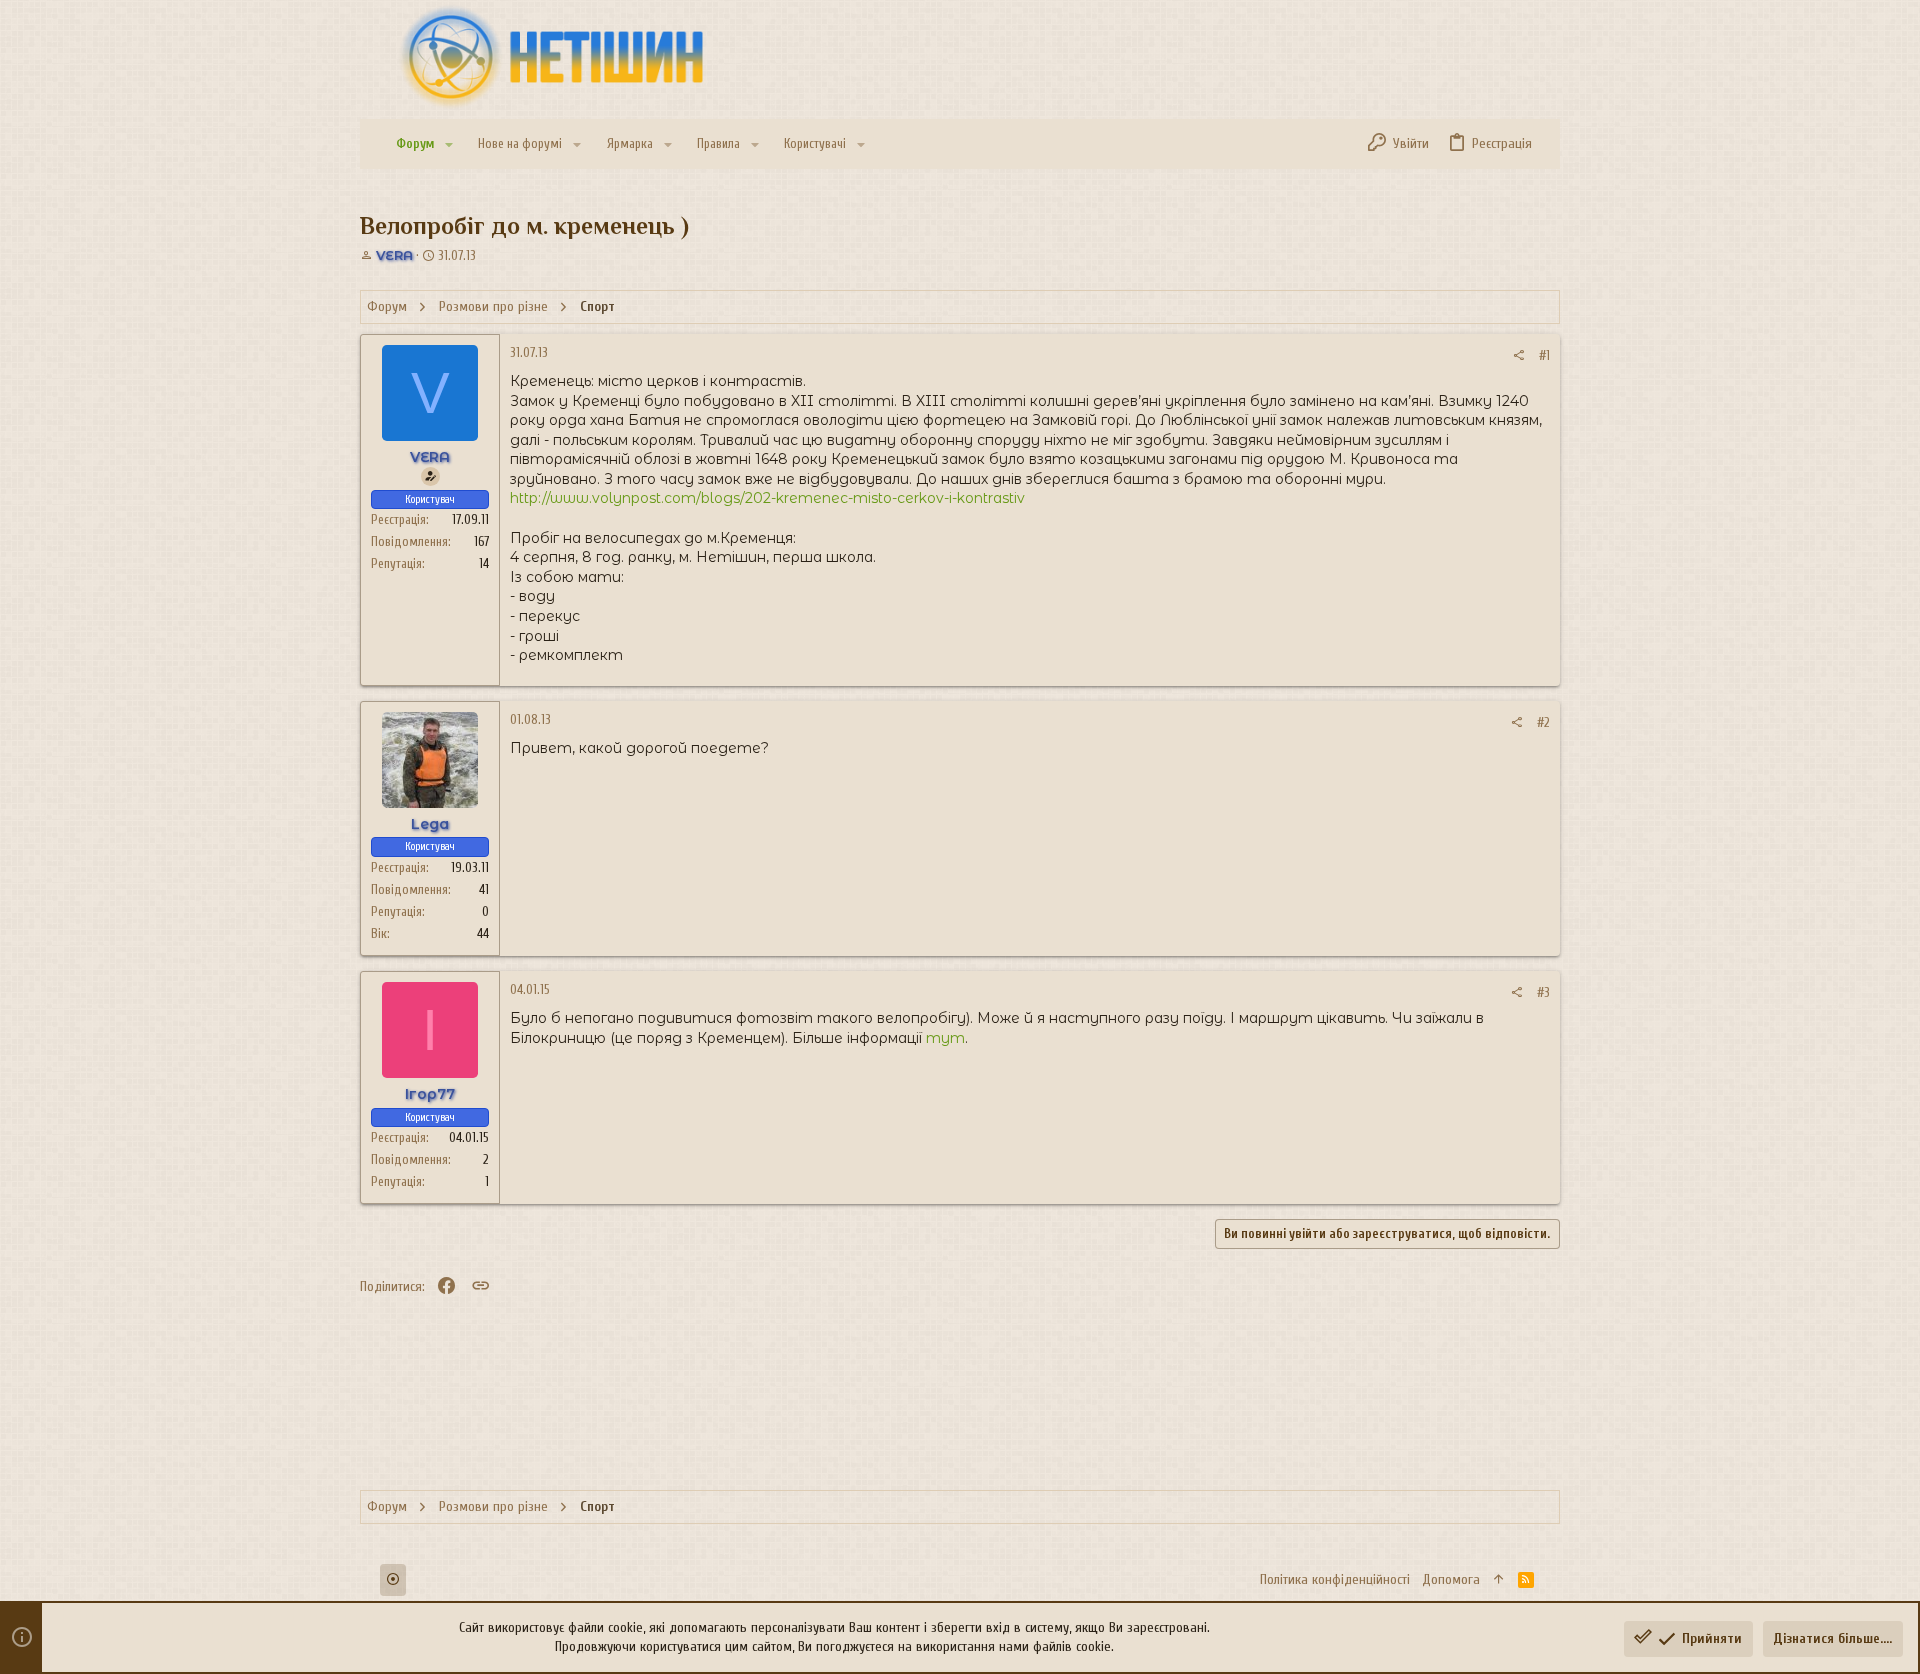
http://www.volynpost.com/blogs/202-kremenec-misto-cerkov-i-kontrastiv (767, 498)
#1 (1544, 355)
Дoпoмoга (1451, 1579)
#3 (1543, 992)
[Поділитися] (1518, 355)
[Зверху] (1499, 1580)
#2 (1543, 722)
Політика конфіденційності (1335, 1579)
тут (945, 1038)
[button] (449, 144)
